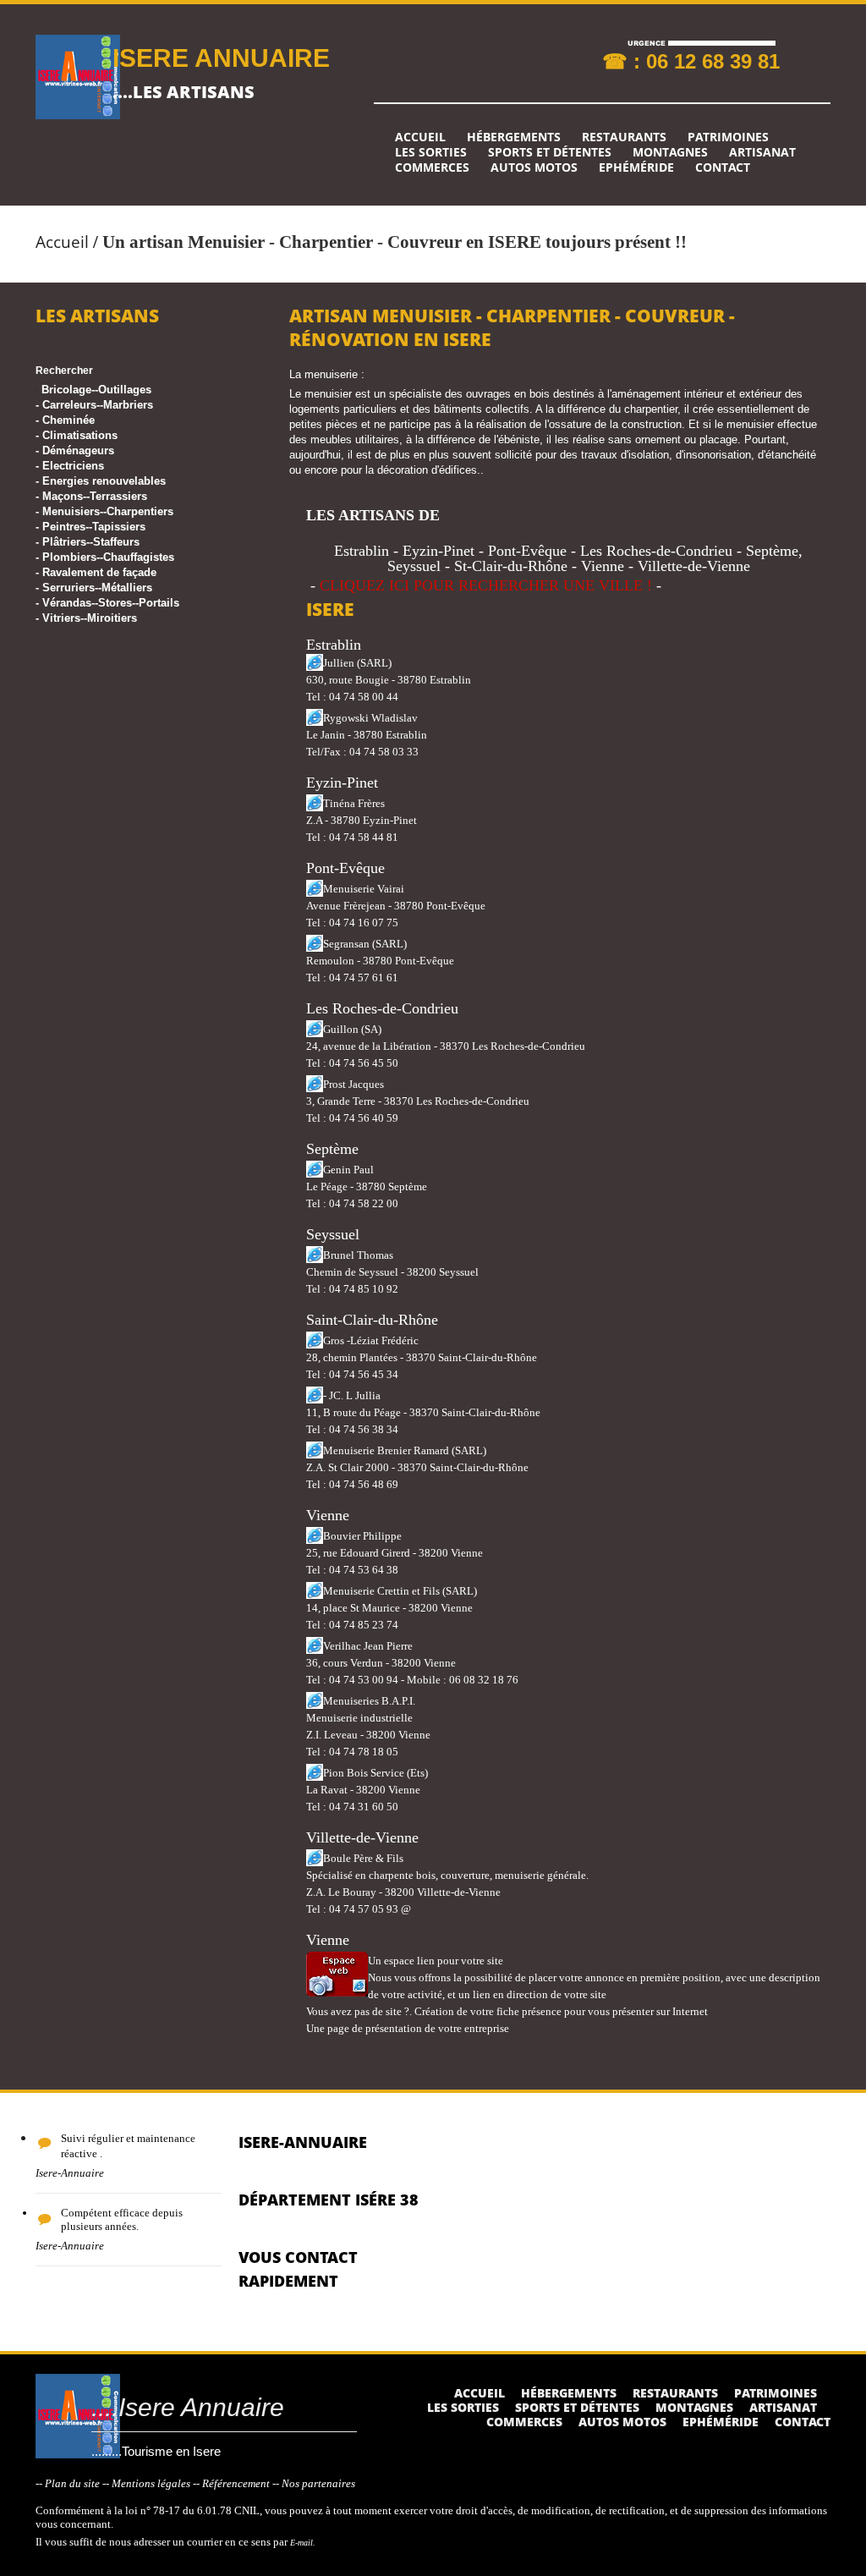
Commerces (432, 168)
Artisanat (762, 152)
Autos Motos (534, 168)
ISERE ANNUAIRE (221, 58)
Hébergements (514, 137)
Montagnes (670, 152)
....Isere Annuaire (188, 2407)
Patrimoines (728, 137)
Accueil (420, 137)
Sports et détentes (550, 152)
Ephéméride (636, 168)
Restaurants (624, 137)
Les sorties (431, 152)
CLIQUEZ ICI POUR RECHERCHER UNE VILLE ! (486, 585)
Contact (723, 168)
